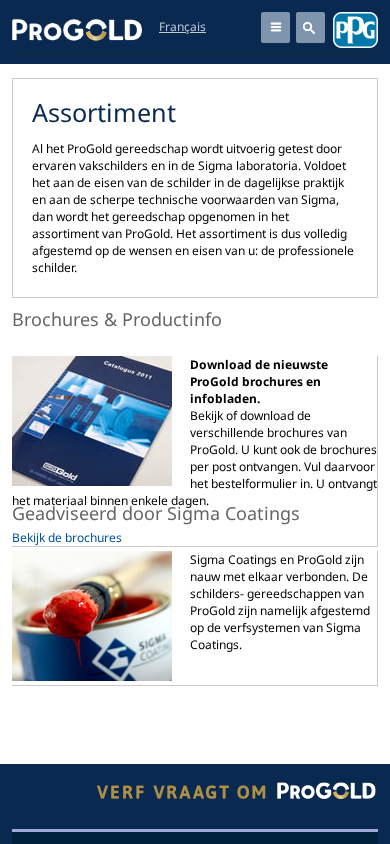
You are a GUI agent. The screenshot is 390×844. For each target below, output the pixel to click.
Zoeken (310, 27)
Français (182, 26)
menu (275, 27)
